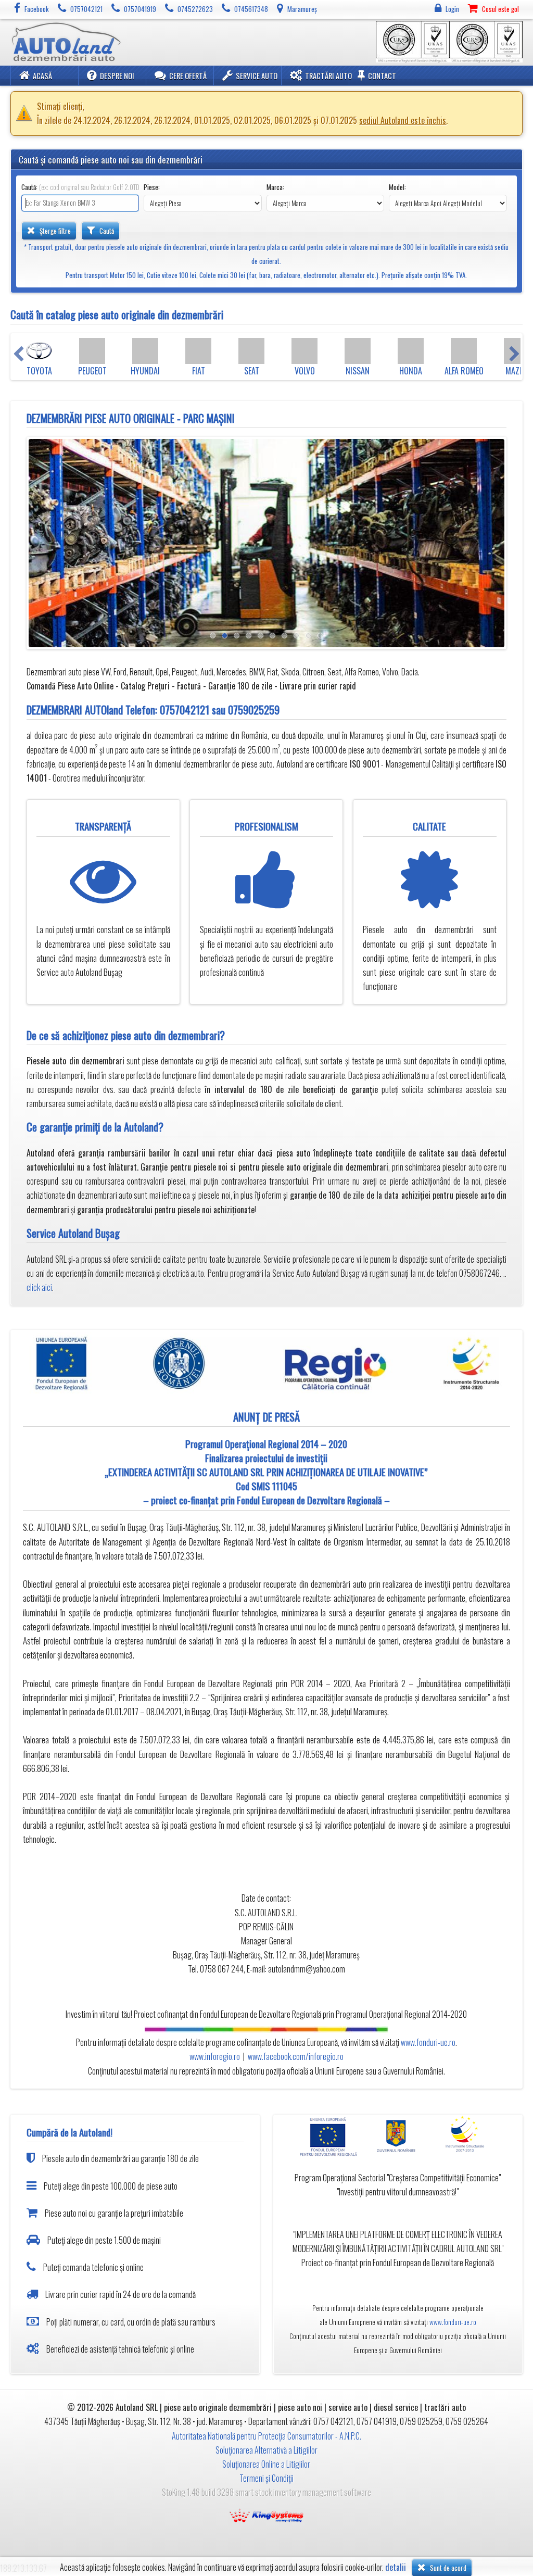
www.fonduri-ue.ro (428, 2042)
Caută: (80, 187)
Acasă (42, 76)
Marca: (275, 187)
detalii (396, 2567)
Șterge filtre (54, 231)
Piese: (152, 187)
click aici (39, 1287)
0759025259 (254, 709)
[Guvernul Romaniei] (397, 2136)
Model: (397, 187)
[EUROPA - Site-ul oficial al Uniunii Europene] (331, 2136)
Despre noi (117, 76)
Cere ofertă (188, 76)
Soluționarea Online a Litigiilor (266, 2464)
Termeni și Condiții (266, 2478)
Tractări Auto (328, 76)
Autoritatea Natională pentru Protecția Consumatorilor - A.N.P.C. (266, 2436)
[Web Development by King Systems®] (266, 2515)
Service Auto (257, 76)
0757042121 (185, 709)
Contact (382, 76)
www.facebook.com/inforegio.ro (296, 2056)
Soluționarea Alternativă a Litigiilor (266, 2450)
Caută (106, 231)
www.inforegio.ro (215, 2056)
